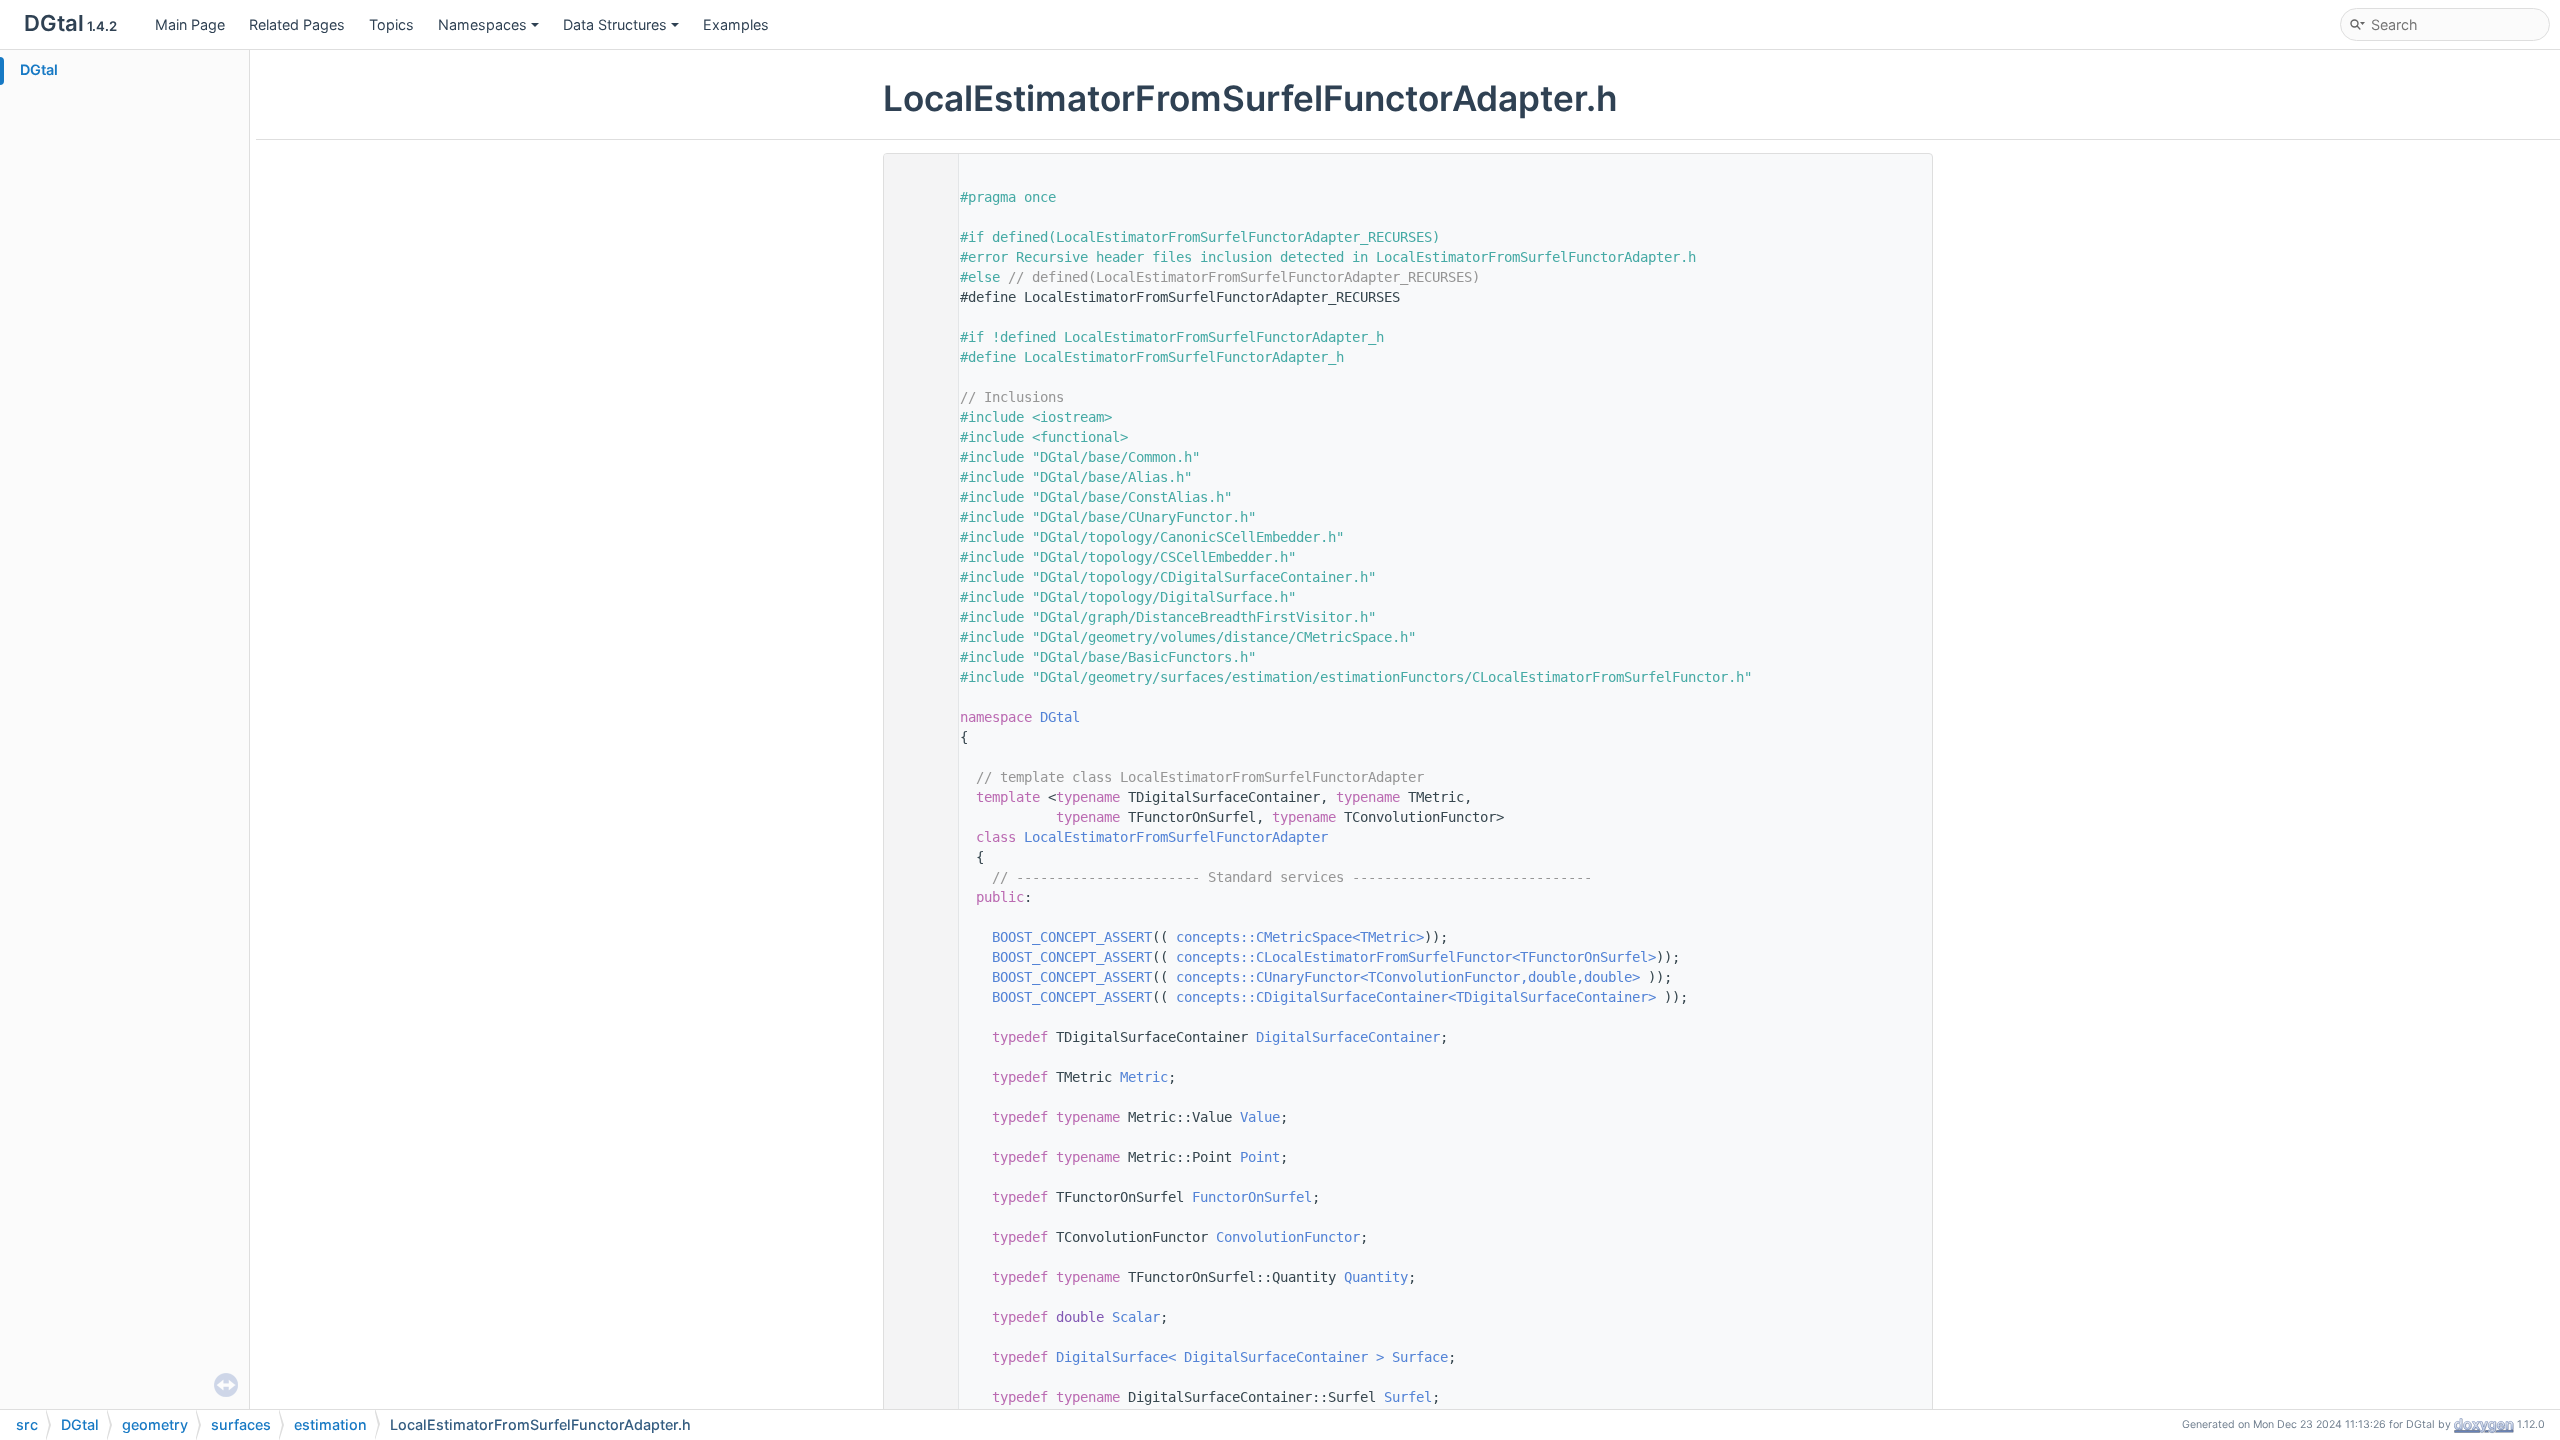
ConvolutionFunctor (1288, 1237)
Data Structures (615, 24)
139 (916, 1357)
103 (916, 837)
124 (916, 1157)
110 (916, 957)
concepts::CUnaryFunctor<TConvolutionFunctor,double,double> (1408, 977)
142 (916, 1397)
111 (916, 977)
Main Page (190, 24)
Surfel (1408, 1397)
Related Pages (297, 24)
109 (916, 937)
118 (916, 1077)
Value (1260, 1117)
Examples (736, 24)
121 (916, 1117)
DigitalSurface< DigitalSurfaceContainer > (1220, 1357)
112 (916, 997)
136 (916, 1317)
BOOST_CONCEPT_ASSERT (1072, 937)
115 (916, 1037)
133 (916, 1277)
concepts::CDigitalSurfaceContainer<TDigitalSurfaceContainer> (1416, 997)
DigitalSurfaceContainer (1348, 1037)
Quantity (1376, 1277)
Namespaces (482, 24)
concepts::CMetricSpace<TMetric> (1300, 937)
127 (916, 1197)
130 (916, 1237)
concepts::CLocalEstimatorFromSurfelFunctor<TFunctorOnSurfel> (1416, 957)
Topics (391, 24)
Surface (1420, 1357)
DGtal (39, 69)
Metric (1144, 1077)
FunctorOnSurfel (1252, 1197)
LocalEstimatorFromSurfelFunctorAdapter (1176, 837)
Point (1260, 1157)
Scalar (1136, 1317)
